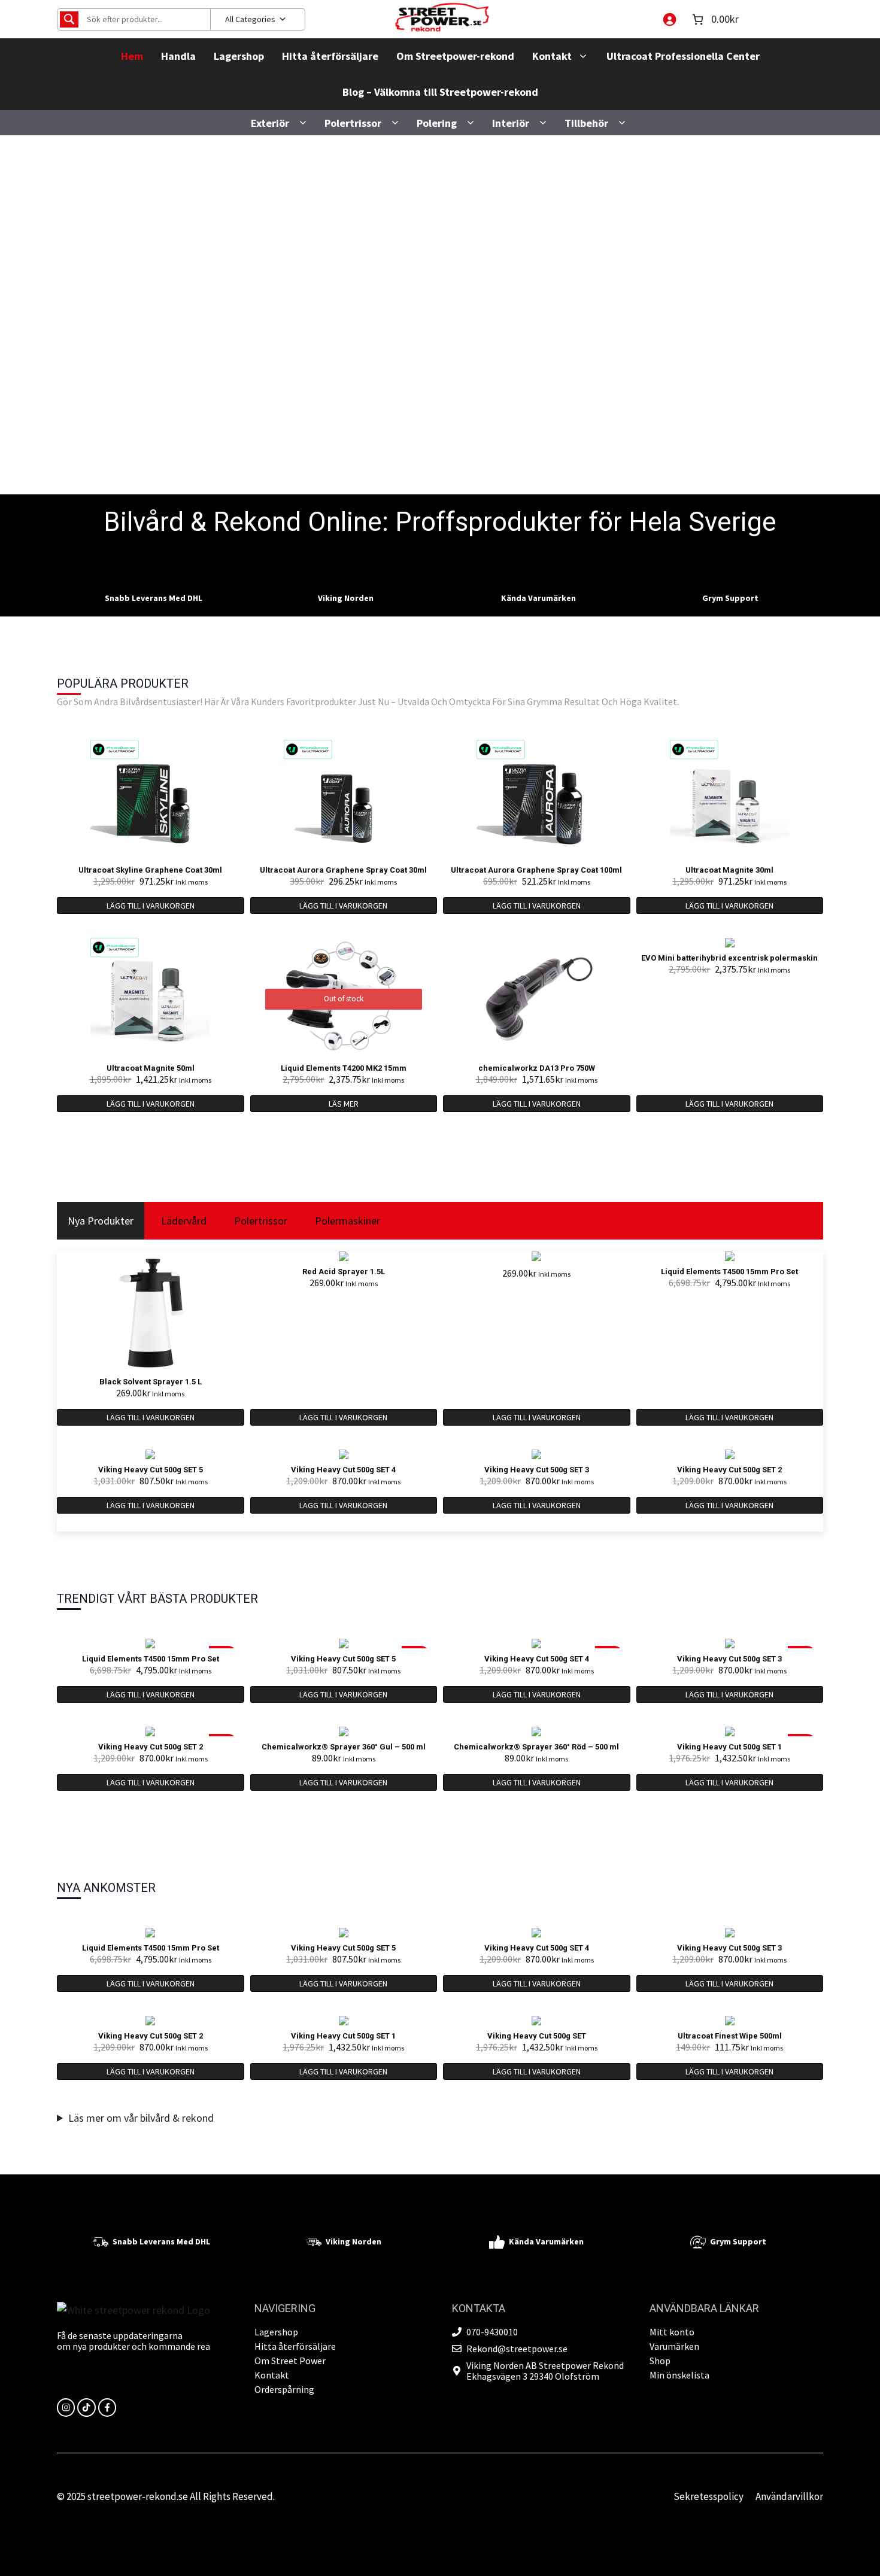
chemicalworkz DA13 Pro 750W (537, 1068)
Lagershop (239, 56)
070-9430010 (492, 2332)
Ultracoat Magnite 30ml (729, 870)
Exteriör (270, 123)
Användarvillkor (789, 2496)
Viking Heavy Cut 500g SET (537, 2036)
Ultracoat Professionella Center (683, 56)
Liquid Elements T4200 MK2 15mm (344, 1068)
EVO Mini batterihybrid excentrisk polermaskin (729, 958)
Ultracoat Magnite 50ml (151, 1068)
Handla (178, 56)
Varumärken (674, 2346)
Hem (132, 56)
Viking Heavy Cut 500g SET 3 (537, 1470)
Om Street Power (290, 2361)
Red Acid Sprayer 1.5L (344, 1272)
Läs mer (344, 1104)
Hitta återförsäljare (330, 56)
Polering (437, 123)
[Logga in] (669, 19)
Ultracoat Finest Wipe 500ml (730, 2036)
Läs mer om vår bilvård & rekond (141, 2118)
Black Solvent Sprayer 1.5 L (151, 1382)
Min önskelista (679, 2375)
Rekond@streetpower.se (517, 2349)
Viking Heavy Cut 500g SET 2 (729, 1470)
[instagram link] (66, 2407)
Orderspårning (284, 2389)
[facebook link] (107, 2407)
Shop (660, 2361)
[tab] (101, 1221)
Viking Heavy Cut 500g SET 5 (151, 1470)
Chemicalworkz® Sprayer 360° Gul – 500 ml (344, 1747)
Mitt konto (672, 2332)
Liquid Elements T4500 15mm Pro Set (729, 1272)
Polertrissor (353, 123)
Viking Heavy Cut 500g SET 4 (343, 1470)
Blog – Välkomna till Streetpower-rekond (440, 92)
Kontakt (552, 56)
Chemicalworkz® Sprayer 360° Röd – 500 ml (536, 1747)
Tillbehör (586, 123)
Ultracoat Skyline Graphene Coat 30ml (150, 870)
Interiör (511, 123)
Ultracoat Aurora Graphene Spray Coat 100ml (536, 870)
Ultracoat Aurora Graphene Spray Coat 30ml (343, 870)
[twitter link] (86, 2407)
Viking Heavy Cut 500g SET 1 (729, 1747)
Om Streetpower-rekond (455, 56)
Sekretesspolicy (708, 2496)
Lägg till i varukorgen (151, 906)
